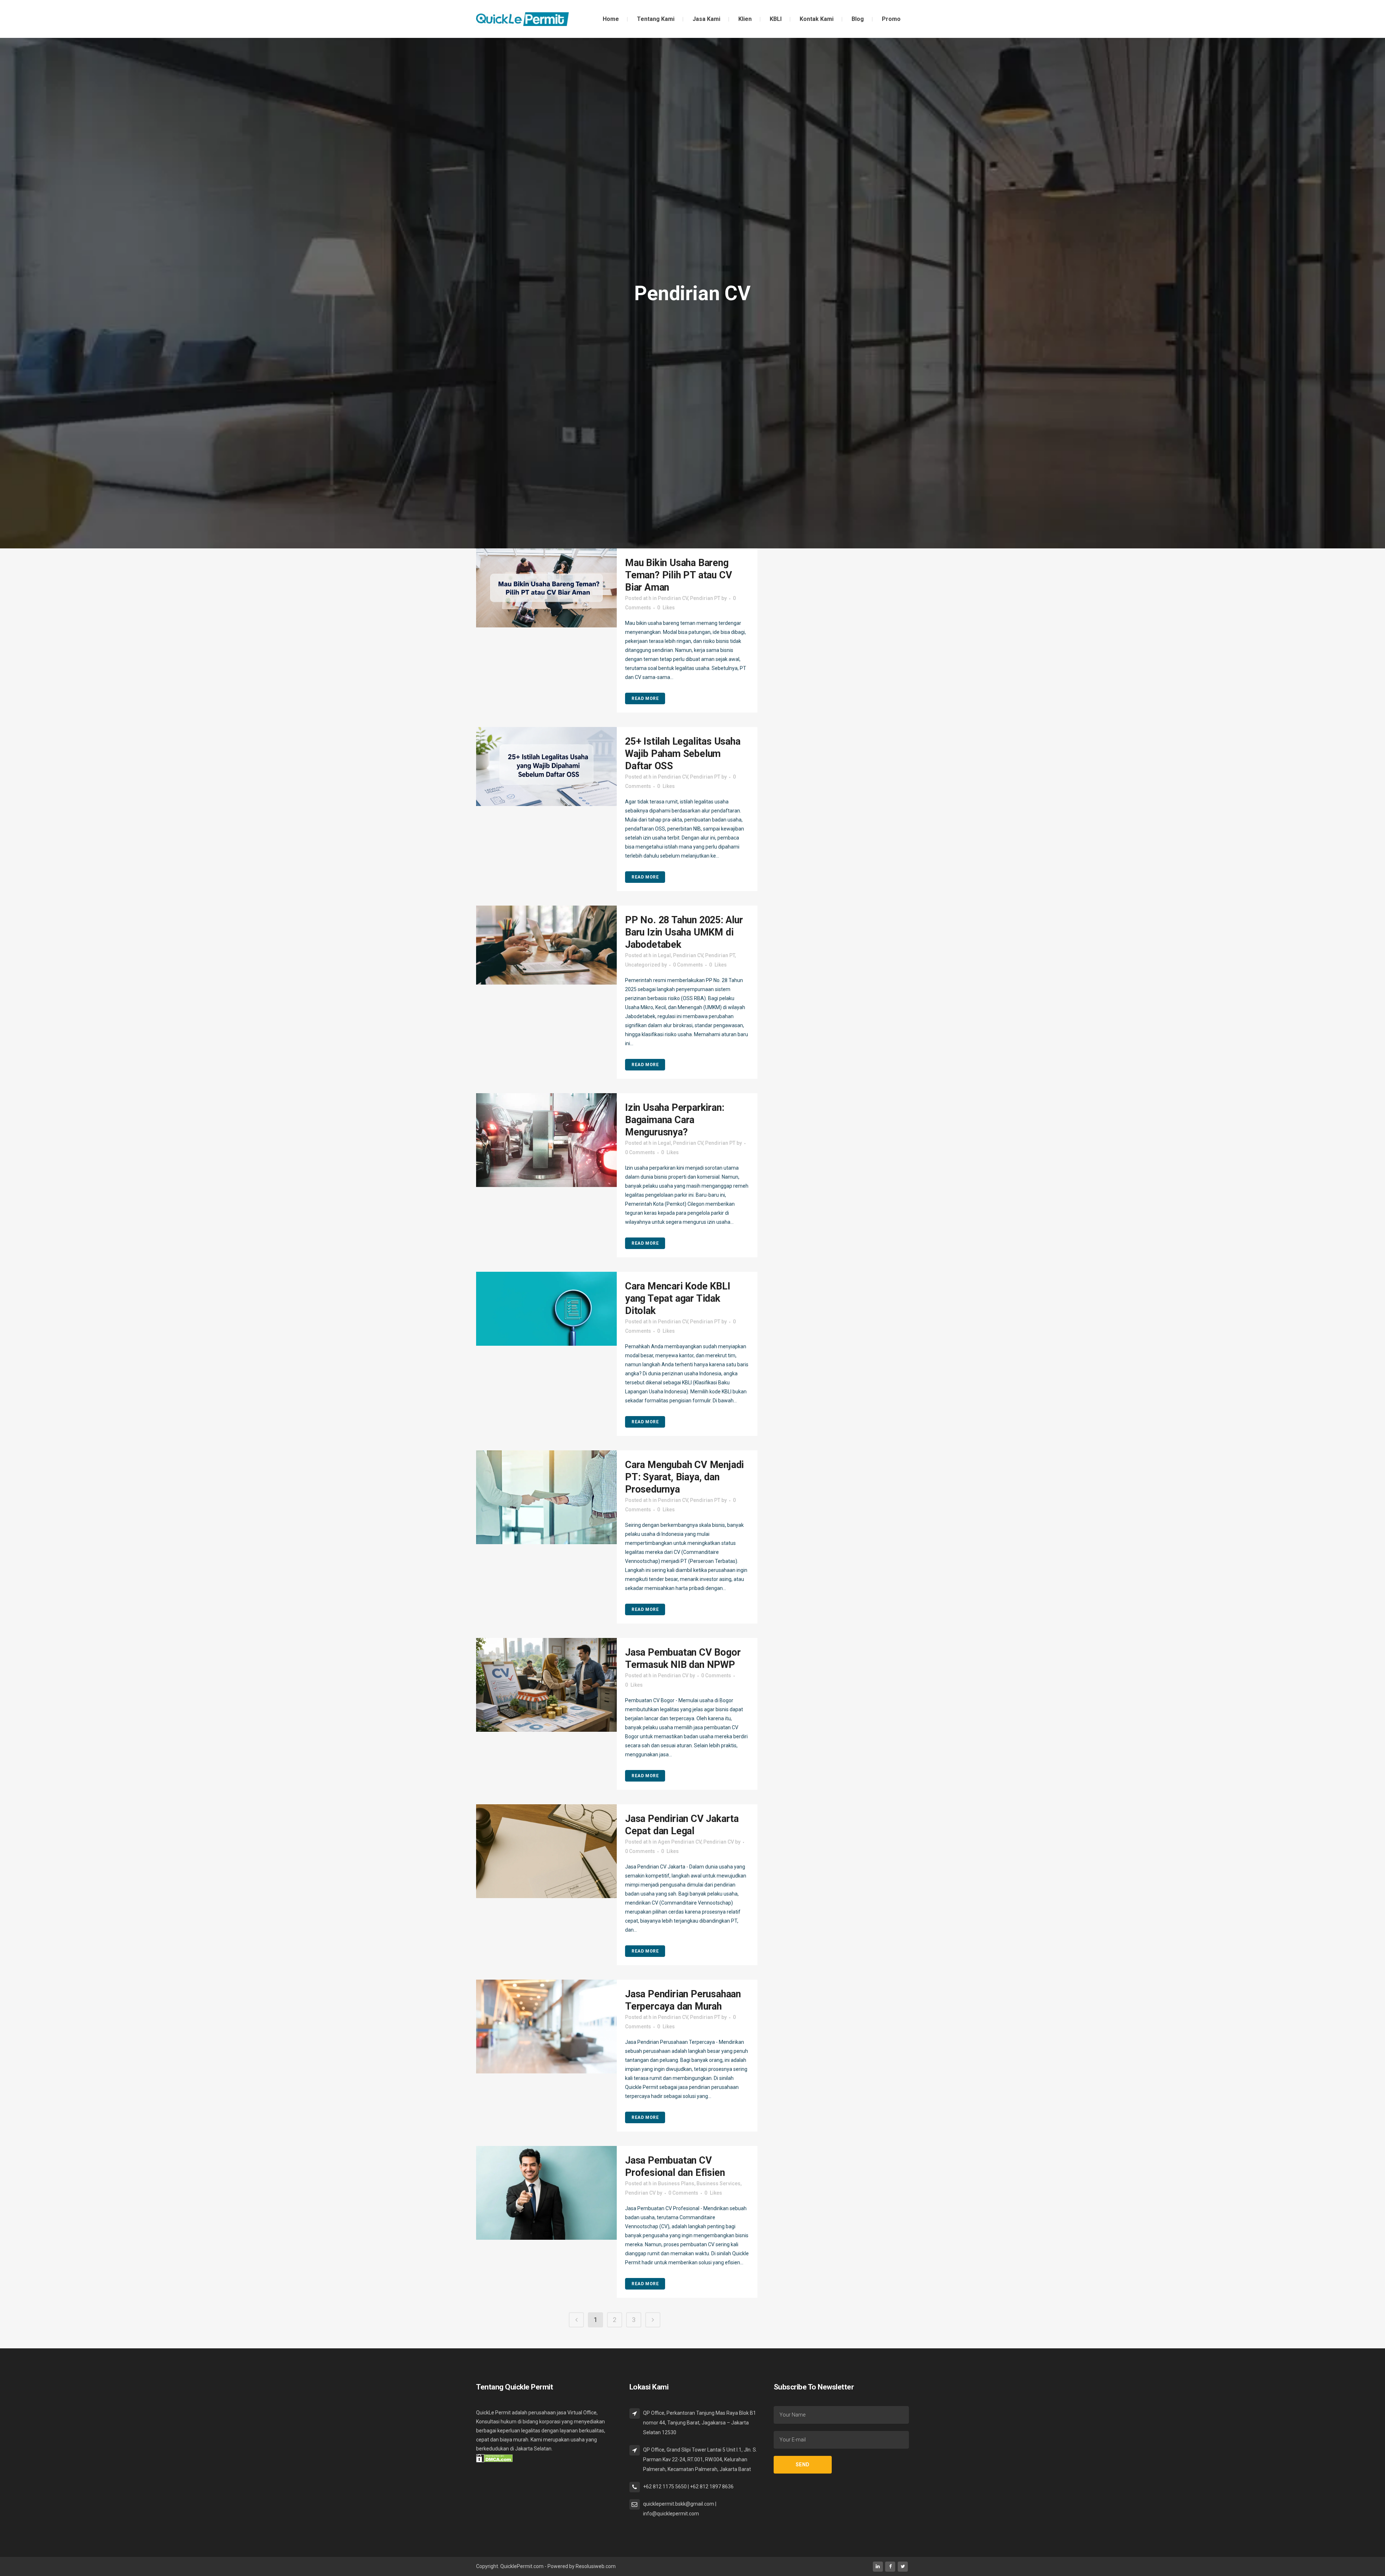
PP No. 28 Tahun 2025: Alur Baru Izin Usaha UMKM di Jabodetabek (684, 932)
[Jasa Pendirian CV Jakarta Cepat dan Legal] (546, 1851)
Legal (664, 955)
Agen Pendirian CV (680, 1842)
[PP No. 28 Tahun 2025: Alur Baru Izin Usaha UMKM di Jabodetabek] (546, 945)
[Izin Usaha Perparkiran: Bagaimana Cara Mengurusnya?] (546, 1140)
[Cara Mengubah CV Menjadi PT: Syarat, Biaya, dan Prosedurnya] (546, 1497)
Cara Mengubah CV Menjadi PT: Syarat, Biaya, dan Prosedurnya (684, 1477)
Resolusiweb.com (596, 2566)
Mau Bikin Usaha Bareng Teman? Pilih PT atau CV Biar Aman (678, 575)
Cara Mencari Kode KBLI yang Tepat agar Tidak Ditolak (678, 1298)
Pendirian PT (705, 598)
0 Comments (688, 965)
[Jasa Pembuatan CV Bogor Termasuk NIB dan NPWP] (546, 1685)
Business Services (718, 2183)
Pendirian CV (673, 598)
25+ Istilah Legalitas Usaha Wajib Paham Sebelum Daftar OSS (683, 754)
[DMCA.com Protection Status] (494, 2458)
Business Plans (676, 2183)
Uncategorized (643, 965)
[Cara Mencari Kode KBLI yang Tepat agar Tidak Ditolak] (546, 1309)
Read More (645, 698)
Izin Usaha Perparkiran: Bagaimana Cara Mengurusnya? (674, 1120)
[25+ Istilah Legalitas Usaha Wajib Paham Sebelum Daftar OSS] (546, 766)
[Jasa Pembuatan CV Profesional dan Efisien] (546, 2193)
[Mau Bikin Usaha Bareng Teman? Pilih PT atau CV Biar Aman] (546, 588)
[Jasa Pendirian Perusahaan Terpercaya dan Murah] (546, 2027)
